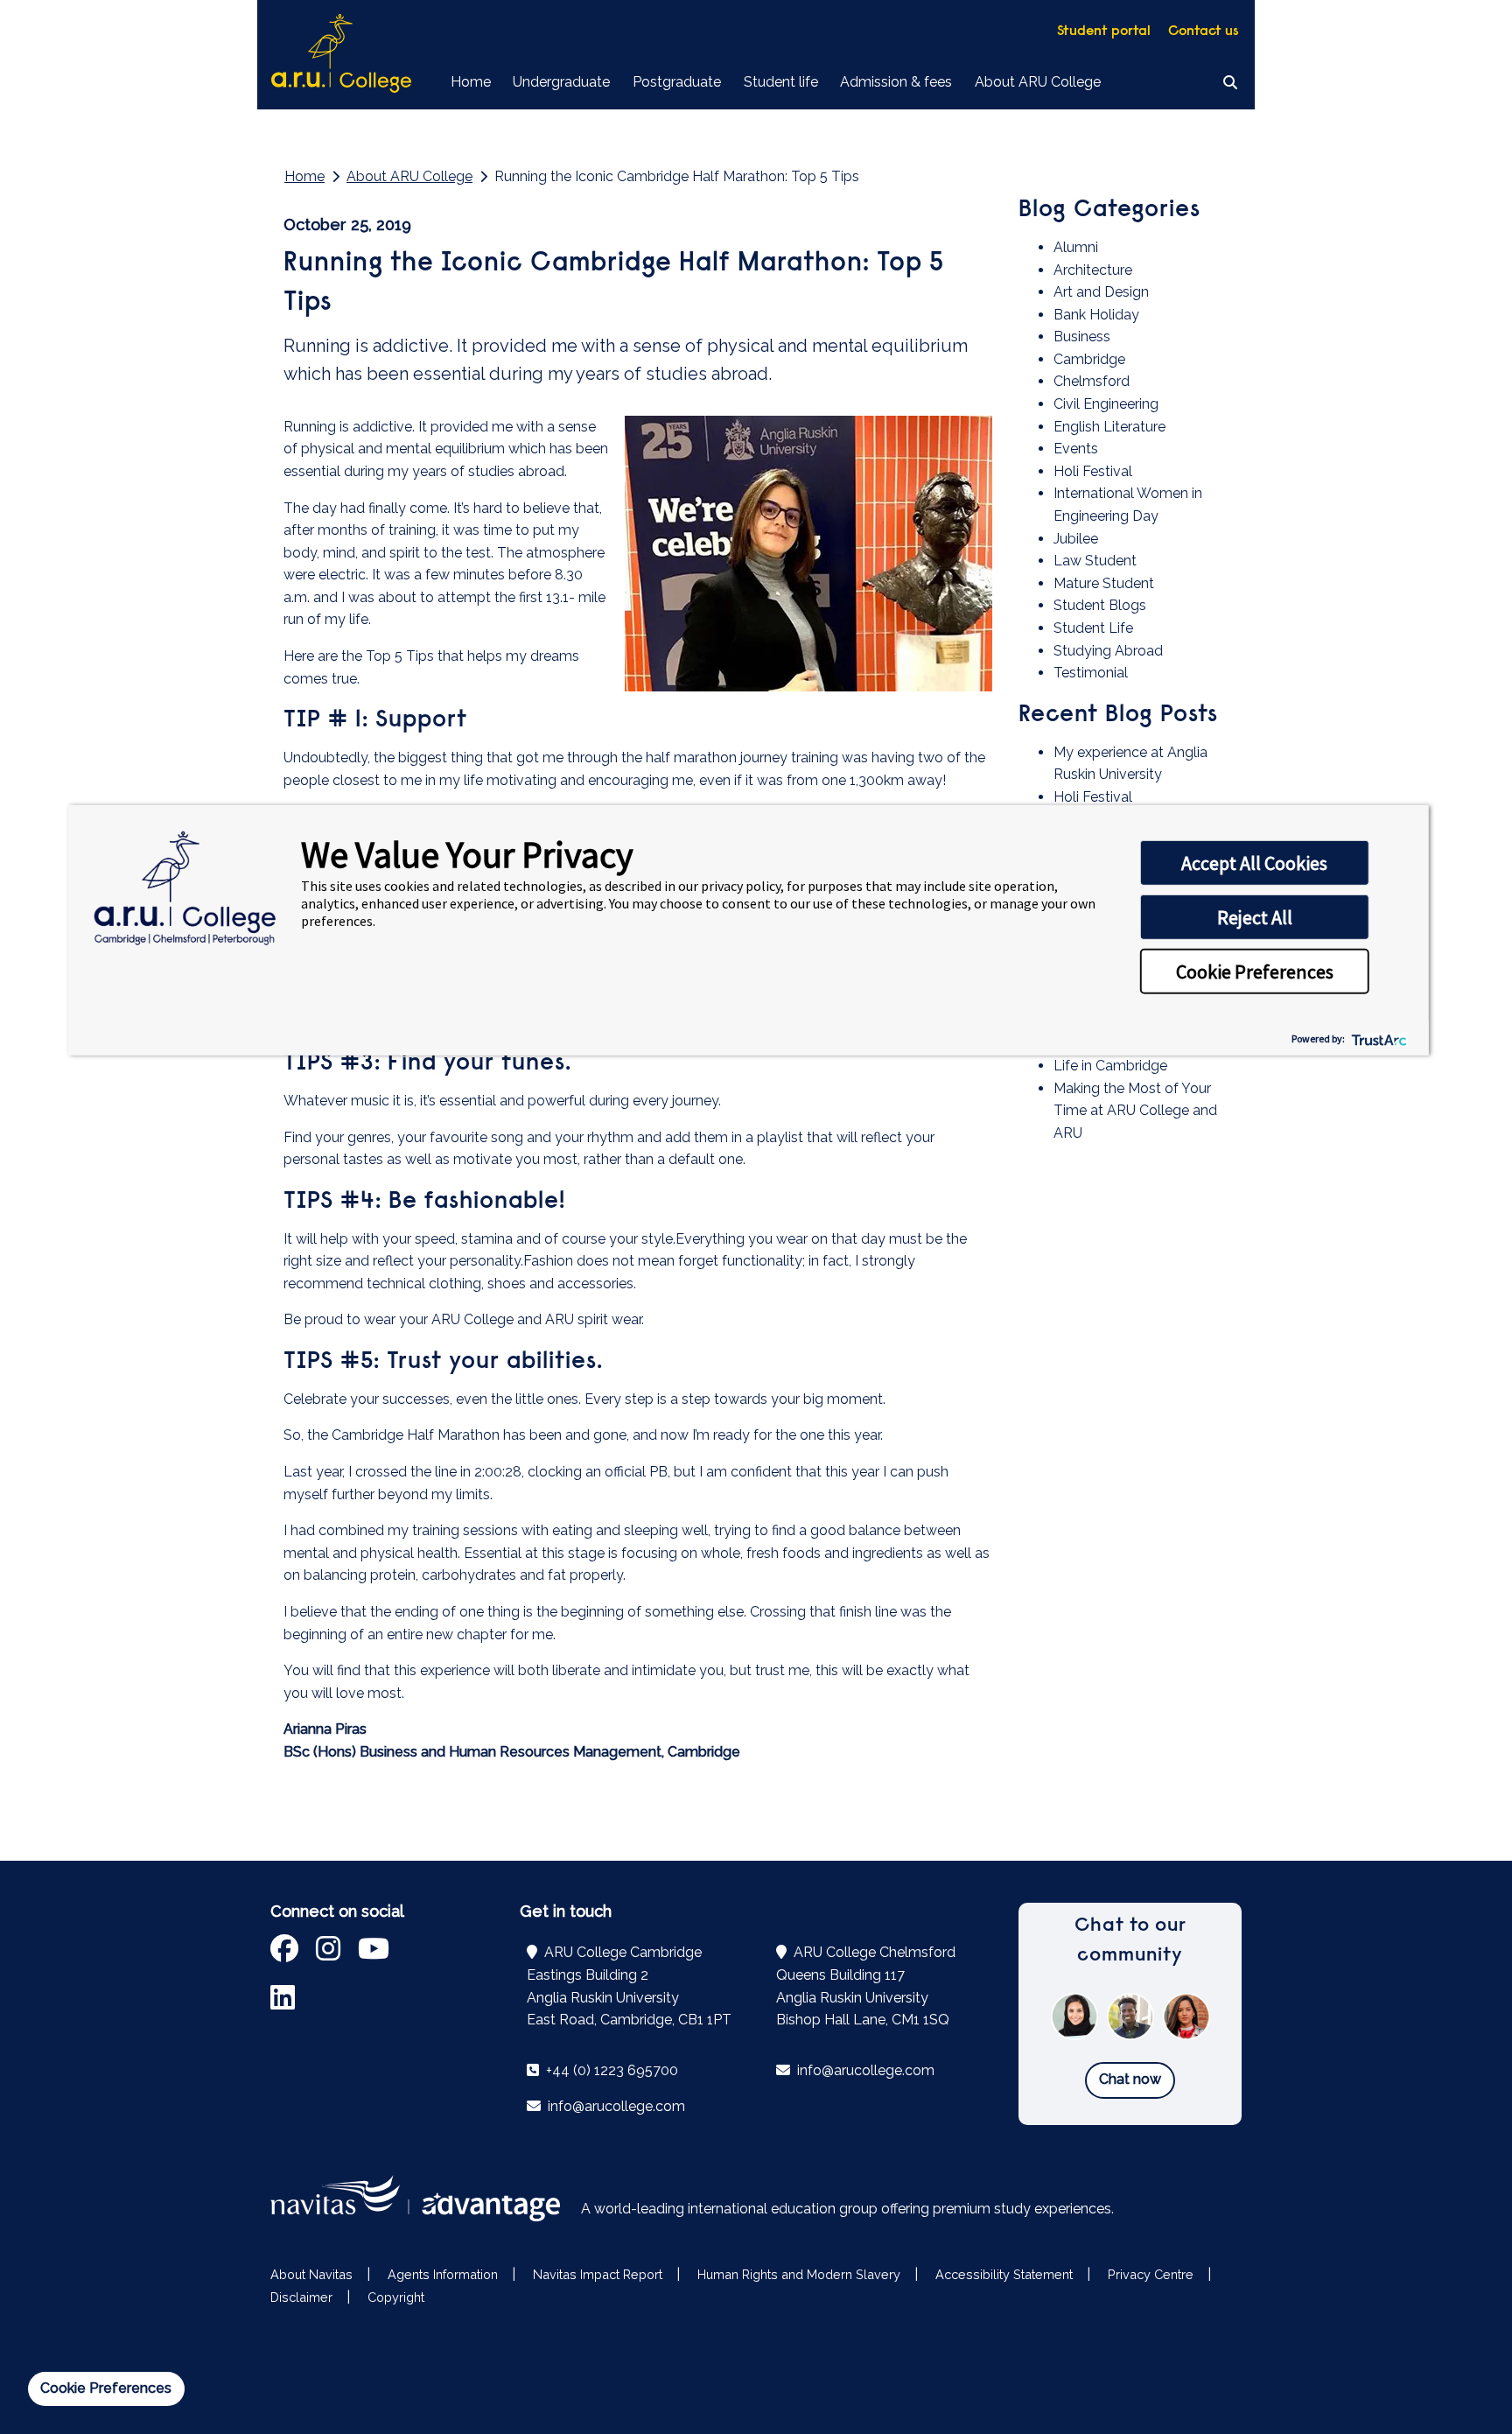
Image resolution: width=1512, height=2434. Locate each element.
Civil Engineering (1106, 404)
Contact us (1204, 32)
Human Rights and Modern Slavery (799, 2274)
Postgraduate (677, 82)
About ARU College (1038, 82)
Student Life (1093, 628)
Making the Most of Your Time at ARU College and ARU (1135, 1111)
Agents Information (443, 2274)
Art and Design (1101, 292)
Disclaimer (301, 2297)
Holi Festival (1093, 471)
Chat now (1130, 2079)
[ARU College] (341, 55)
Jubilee (1076, 539)
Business (1082, 337)
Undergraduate (561, 82)
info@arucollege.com (615, 2106)
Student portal (1104, 32)
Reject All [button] (1255, 917)
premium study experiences (1022, 2209)
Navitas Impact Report (598, 2274)
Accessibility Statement (1004, 2274)
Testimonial (1091, 673)
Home (471, 82)
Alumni (1076, 247)
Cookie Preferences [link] (106, 2388)
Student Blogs (1100, 605)
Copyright (396, 2297)
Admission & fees (896, 82)
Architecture (1093, 270)
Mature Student (1104, 583)
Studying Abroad (1108, 651)
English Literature (1109, 427)
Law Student (1095, 561)
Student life (781, 82)
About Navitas (311, 2274)
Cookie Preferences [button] (1255, 971)
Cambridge (1089, 359)
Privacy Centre (1151, 2274)
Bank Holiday (1096, 315)
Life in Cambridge (1110, 1066)
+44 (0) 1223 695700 (610, 2070)
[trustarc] (1378, 1038)
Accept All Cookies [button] (1254, 863)
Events (1076, 449)
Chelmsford (1092, 381)
